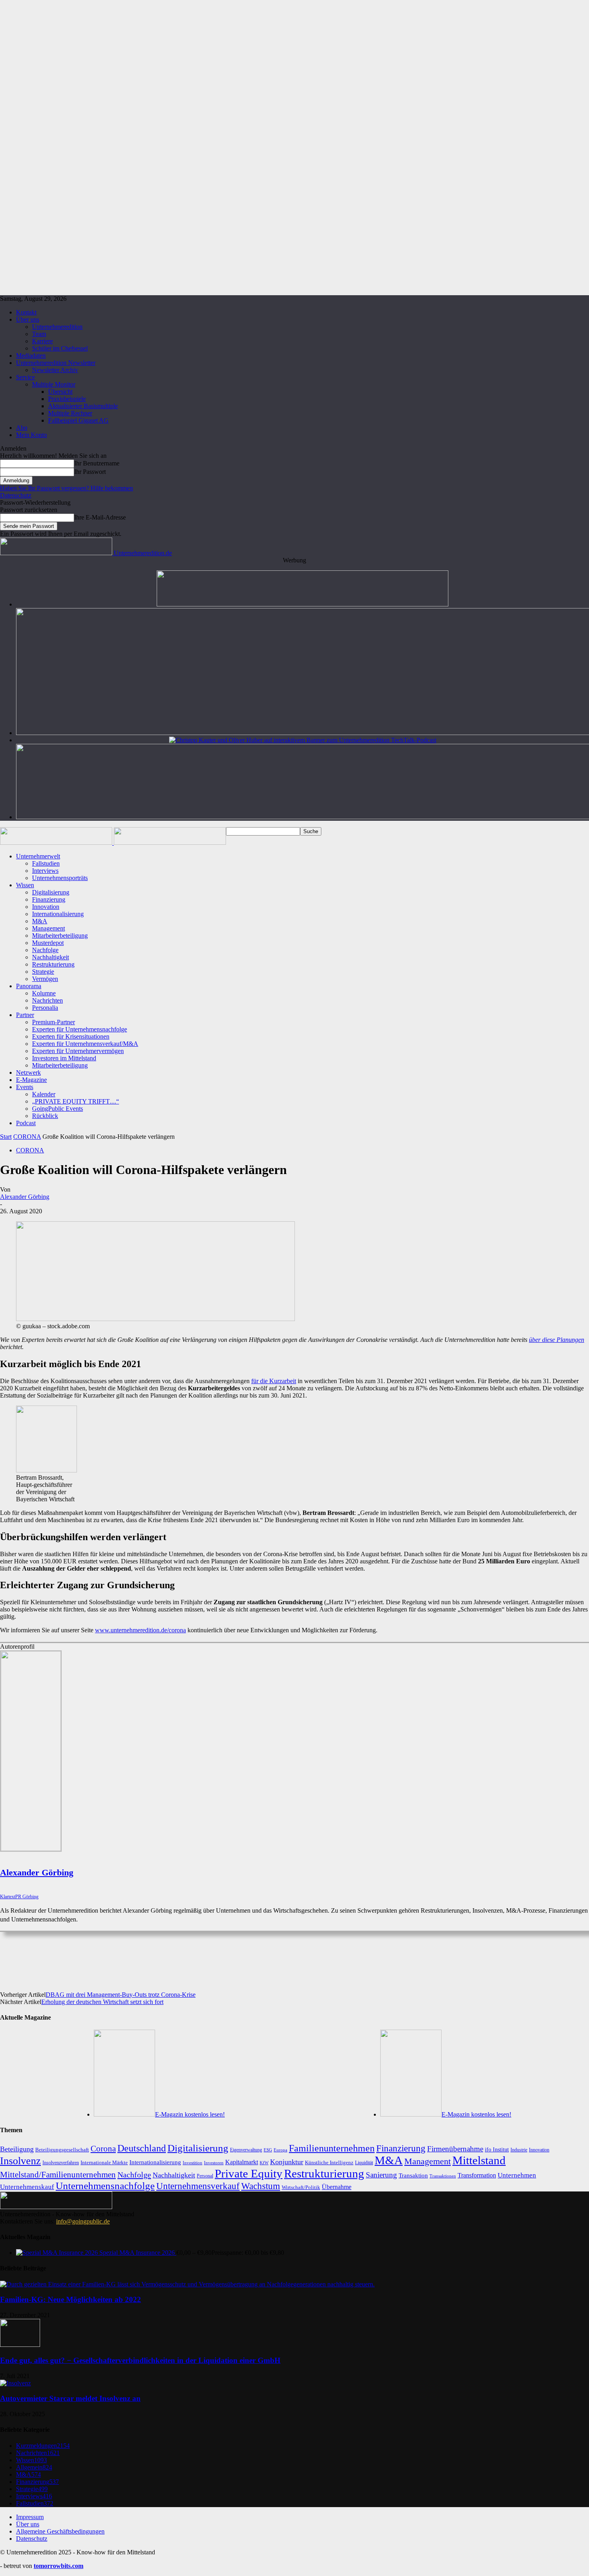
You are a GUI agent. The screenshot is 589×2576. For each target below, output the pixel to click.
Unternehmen (517, 2175)
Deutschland (142, 2148)
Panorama (29, 986)
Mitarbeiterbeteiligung (60, 936)
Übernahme (337, 2187)
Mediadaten (31, 355)
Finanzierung (49, 899)
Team (39, 334)
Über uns (28, 319)
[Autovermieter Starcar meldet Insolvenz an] (15, 2383)
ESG (268, 2150)
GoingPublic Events (57, 1109)
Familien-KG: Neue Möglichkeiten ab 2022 (71, 2299)
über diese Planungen (557, 1340)
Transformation (477, 2175)
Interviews (45, 871)
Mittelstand (479, 2160)
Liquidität (364, 2163)
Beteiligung (17, 2149)
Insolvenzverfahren (61, 2163)
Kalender (44, 1094)
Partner (25, 1015)
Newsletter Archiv (55, 370)
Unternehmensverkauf (198, 2186)
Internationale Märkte (104, 2162)
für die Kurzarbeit (274, 1381)
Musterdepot (48, 943)
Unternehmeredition (57, 327)
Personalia (45, 1008)
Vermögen (45, 979)
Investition (193, 2163)
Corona (103, 2149)
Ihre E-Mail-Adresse (100, 517)
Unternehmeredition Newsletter (56, 363)
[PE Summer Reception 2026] (303, 604)
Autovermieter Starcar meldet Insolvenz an (70, 2398)
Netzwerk (28, 1072)
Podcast (26, 1123)
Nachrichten (47, 1000)
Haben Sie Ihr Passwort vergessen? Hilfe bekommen (67, 488)
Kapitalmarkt (242, 2162)
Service (25, 377)
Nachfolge (45, 950)
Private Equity (249, 2173)
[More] (326, 1957)
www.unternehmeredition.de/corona (140, 1630)
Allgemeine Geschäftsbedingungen (60, 2531)
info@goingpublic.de (83, 2221)
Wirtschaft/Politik (301, 2187)
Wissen (25, 885)
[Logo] (57, 843)
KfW (264, 2163)
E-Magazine (31, 1080)
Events (25, 1087)
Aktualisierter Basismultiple (83, 406)
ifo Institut (497, 2150)
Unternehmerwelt (38, 856)
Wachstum (261, 2186)
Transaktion (413, 2175)
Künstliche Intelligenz (329, 2162)
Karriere (42, 341)
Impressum (30, 2517)
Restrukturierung (53, 964)
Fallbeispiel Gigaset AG (78, 420)
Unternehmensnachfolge (105, 2186)
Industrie (519, 2150)
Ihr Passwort (90, 472)
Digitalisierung (51, 892)
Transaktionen (443, 2176)
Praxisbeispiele (67, 399)
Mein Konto (31, 435)
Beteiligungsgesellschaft (62, 2150)
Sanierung (381, 2175)
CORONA (27, 1137)
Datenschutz (16, 495)
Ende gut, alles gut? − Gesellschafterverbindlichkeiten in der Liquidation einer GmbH (140, 2360)
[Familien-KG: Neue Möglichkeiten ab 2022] (187, 2284)
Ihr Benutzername (97, 463)
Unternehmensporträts (60, 878)
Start (6, 1137)
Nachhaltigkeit (50, 957)
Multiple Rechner (70, 413)
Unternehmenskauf (27, 2187)
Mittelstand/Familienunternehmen (58, 2175)
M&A (40, 921)
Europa (280, 2150)
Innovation (46, 907)
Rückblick (45, 1116)
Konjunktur (287, 2162)
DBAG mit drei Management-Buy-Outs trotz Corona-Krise (121, 1995)
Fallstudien (46, 863)
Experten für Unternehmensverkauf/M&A (85, 1044)
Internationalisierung (58, 914)
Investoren (214, 2163)
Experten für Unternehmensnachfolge (80, 1029)
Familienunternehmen (332, 2148)
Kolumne (44, 993)
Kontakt (26, 312)
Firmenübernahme (455, 2149)
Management (48, 928)
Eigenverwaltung (246, 2150)
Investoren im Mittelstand (64, 1058)
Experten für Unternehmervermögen (78, 1051)
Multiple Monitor (54, 384)
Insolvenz (20, 2161)
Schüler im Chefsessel (60, 348)
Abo (22, 428)
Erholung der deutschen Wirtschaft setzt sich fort (102, 2002)
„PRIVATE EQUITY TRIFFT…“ (76, 1101)
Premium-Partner (53, 1022)
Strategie (43, 972)
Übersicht (60, 392)
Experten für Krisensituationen (71, 1036)
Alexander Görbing (25, 1197)
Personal (205, 2176)
